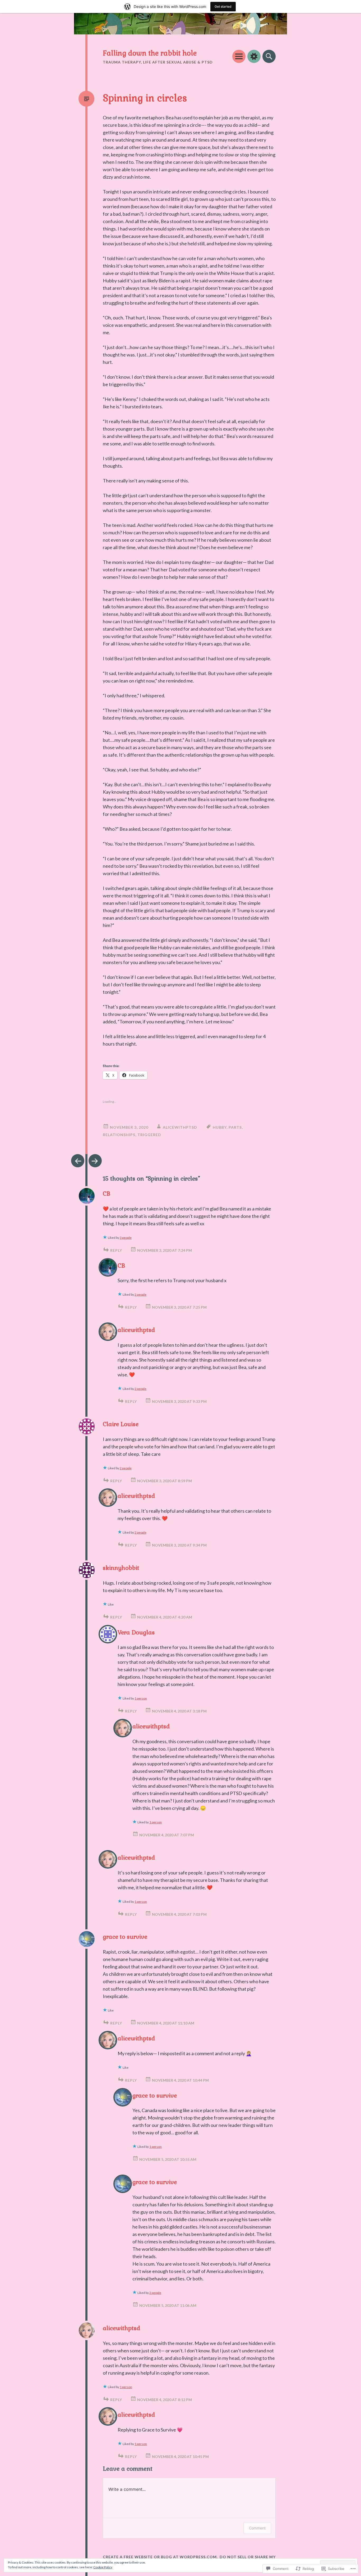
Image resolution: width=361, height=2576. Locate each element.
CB (107, 1194)
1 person (141, 1698)
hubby (220, 1127)
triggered (149, 1135)
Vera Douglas (136, 1632)
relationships (119, 1135)
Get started (223, 6)
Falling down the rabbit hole (150, 53)
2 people (140, 1294)
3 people (126, 1238)
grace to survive (125, 1937)
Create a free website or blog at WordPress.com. (160, 2557)
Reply (116, 1250)
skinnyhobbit (121, 1568)
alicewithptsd (180, 1127)
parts (235, 1127)
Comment (257, 2528)
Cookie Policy (103, 2567)
